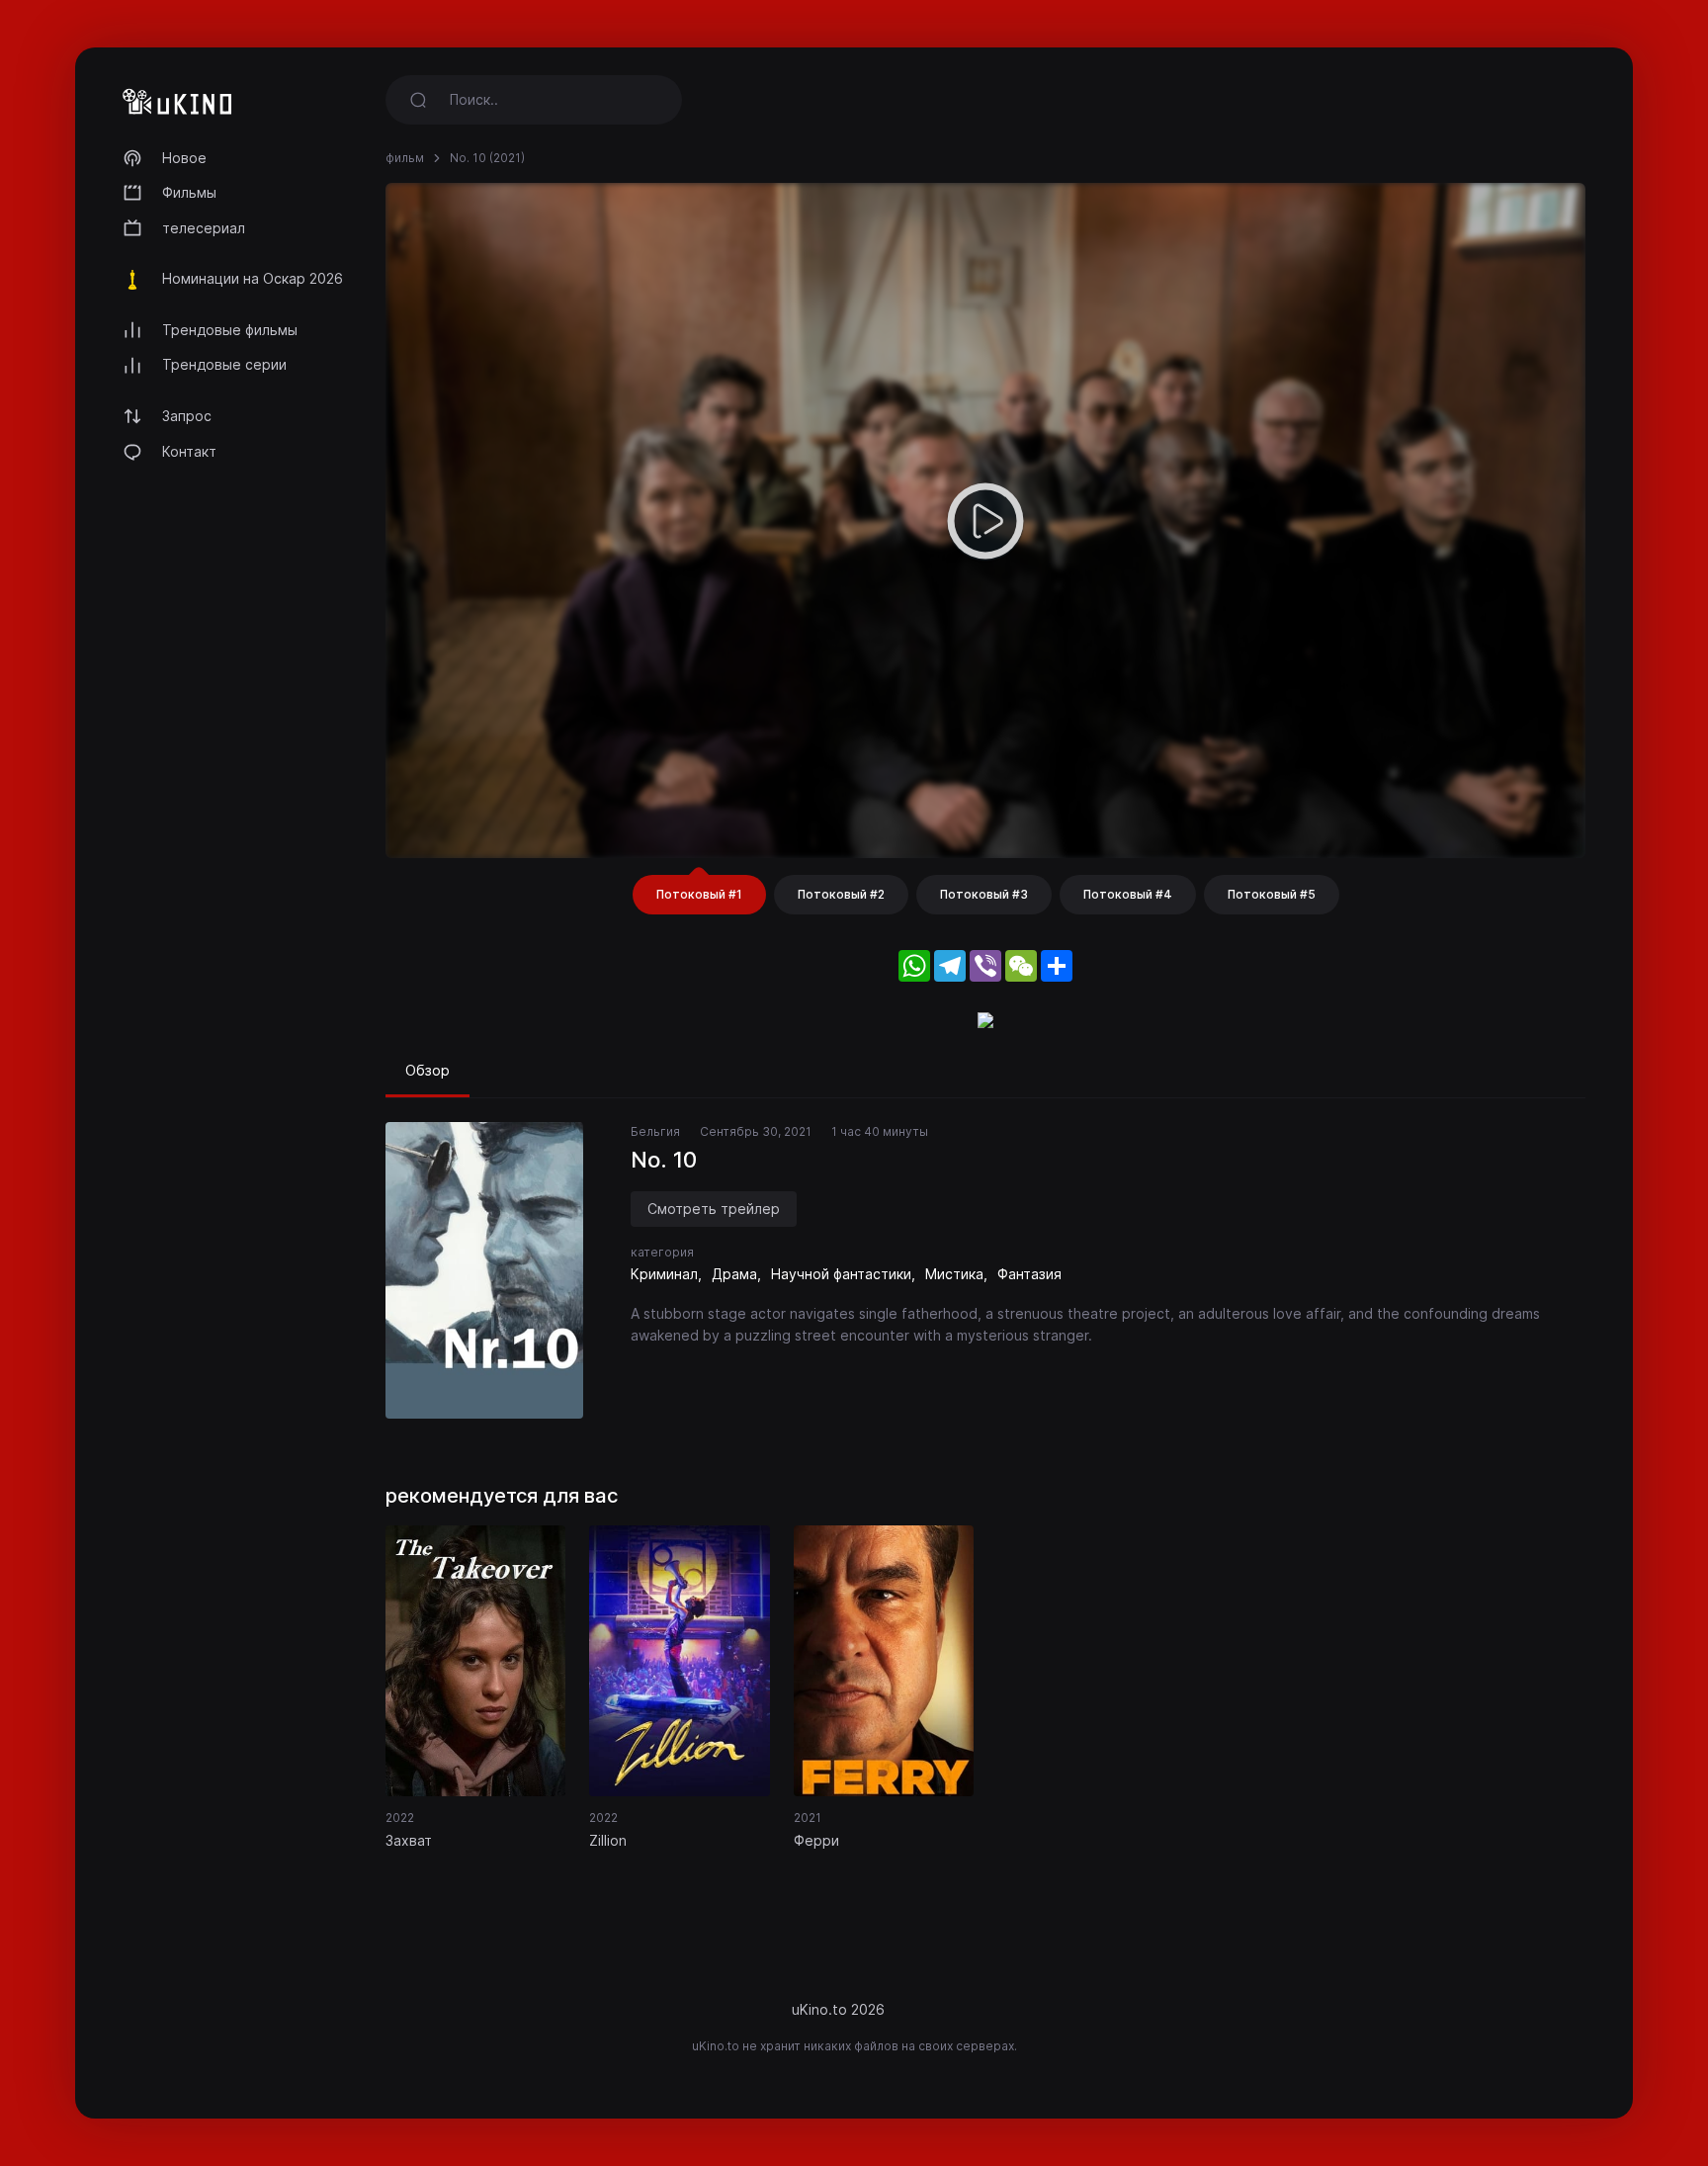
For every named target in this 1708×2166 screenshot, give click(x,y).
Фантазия (1029, 1274)
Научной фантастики (841, 1274)
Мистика (954, 1274)
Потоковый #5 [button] (1272, 894)
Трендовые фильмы (230, 330)
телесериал (204, 228)
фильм (405, 158)
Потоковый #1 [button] (699, 894)
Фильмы (189, 192)
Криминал (664, 1274)
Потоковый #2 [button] (841, 894)
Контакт (189, 451)
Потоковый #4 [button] (1128, 894)
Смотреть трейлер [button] (714, 1209)
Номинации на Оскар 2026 (253, 278)
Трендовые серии (224, 364)
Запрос (187, 416)
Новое (184, 158)
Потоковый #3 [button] (984, 894)
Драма (734, 1274)
